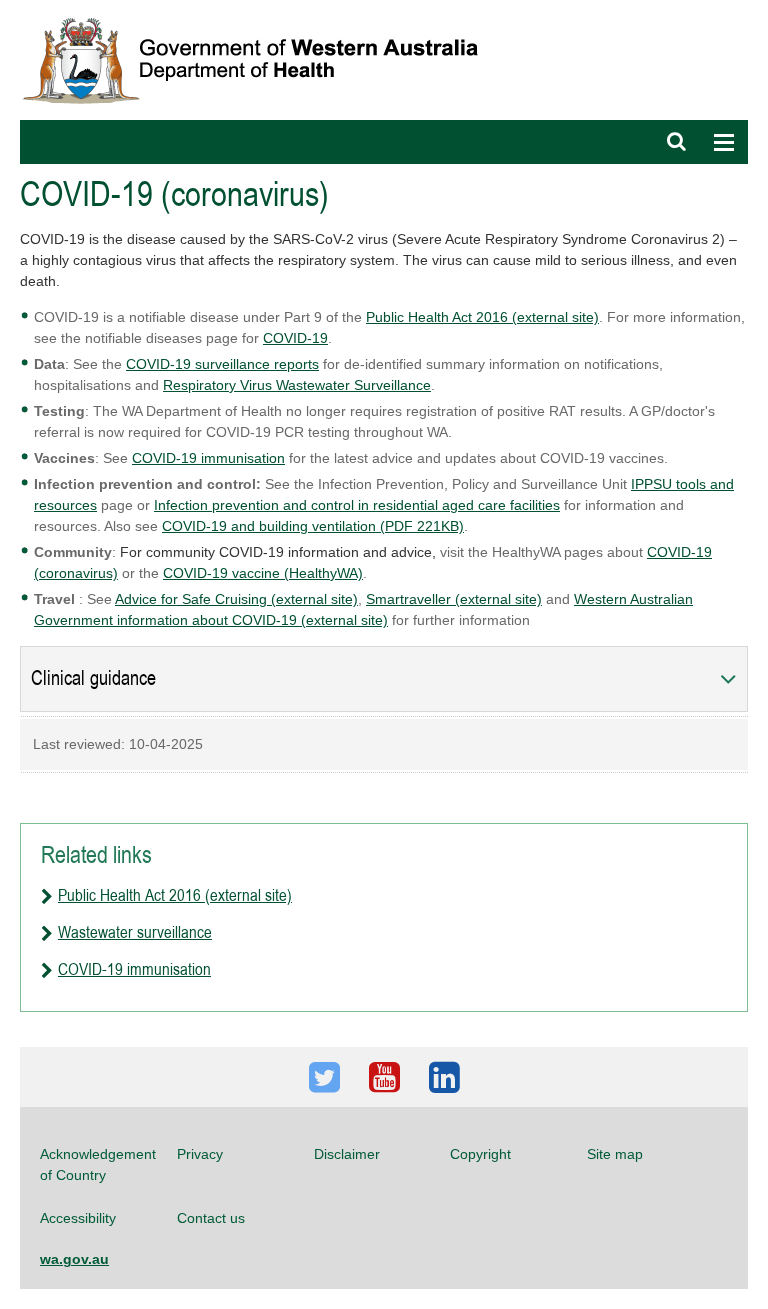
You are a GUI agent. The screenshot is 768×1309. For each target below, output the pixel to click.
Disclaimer (347, 1154)
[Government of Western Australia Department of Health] (264, 9)
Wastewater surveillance (135, 932)
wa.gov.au (74, 1259)
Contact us (211, 1218)
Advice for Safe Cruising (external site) (236, 599)
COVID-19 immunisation (208, 458)
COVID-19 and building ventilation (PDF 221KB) (313, 526)
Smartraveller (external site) (454, 599)
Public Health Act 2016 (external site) (482, 317)
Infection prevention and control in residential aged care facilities (357, 505)
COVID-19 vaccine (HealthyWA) (263, 573)
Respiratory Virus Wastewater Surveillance (297, 385)
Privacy (200, 1154)
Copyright (480, 1154)
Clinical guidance (93, 678)
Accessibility (78, 1218)
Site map (615, 1154)
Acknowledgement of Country (98, 1164)
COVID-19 (295, 338)
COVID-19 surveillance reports (222, 364)
